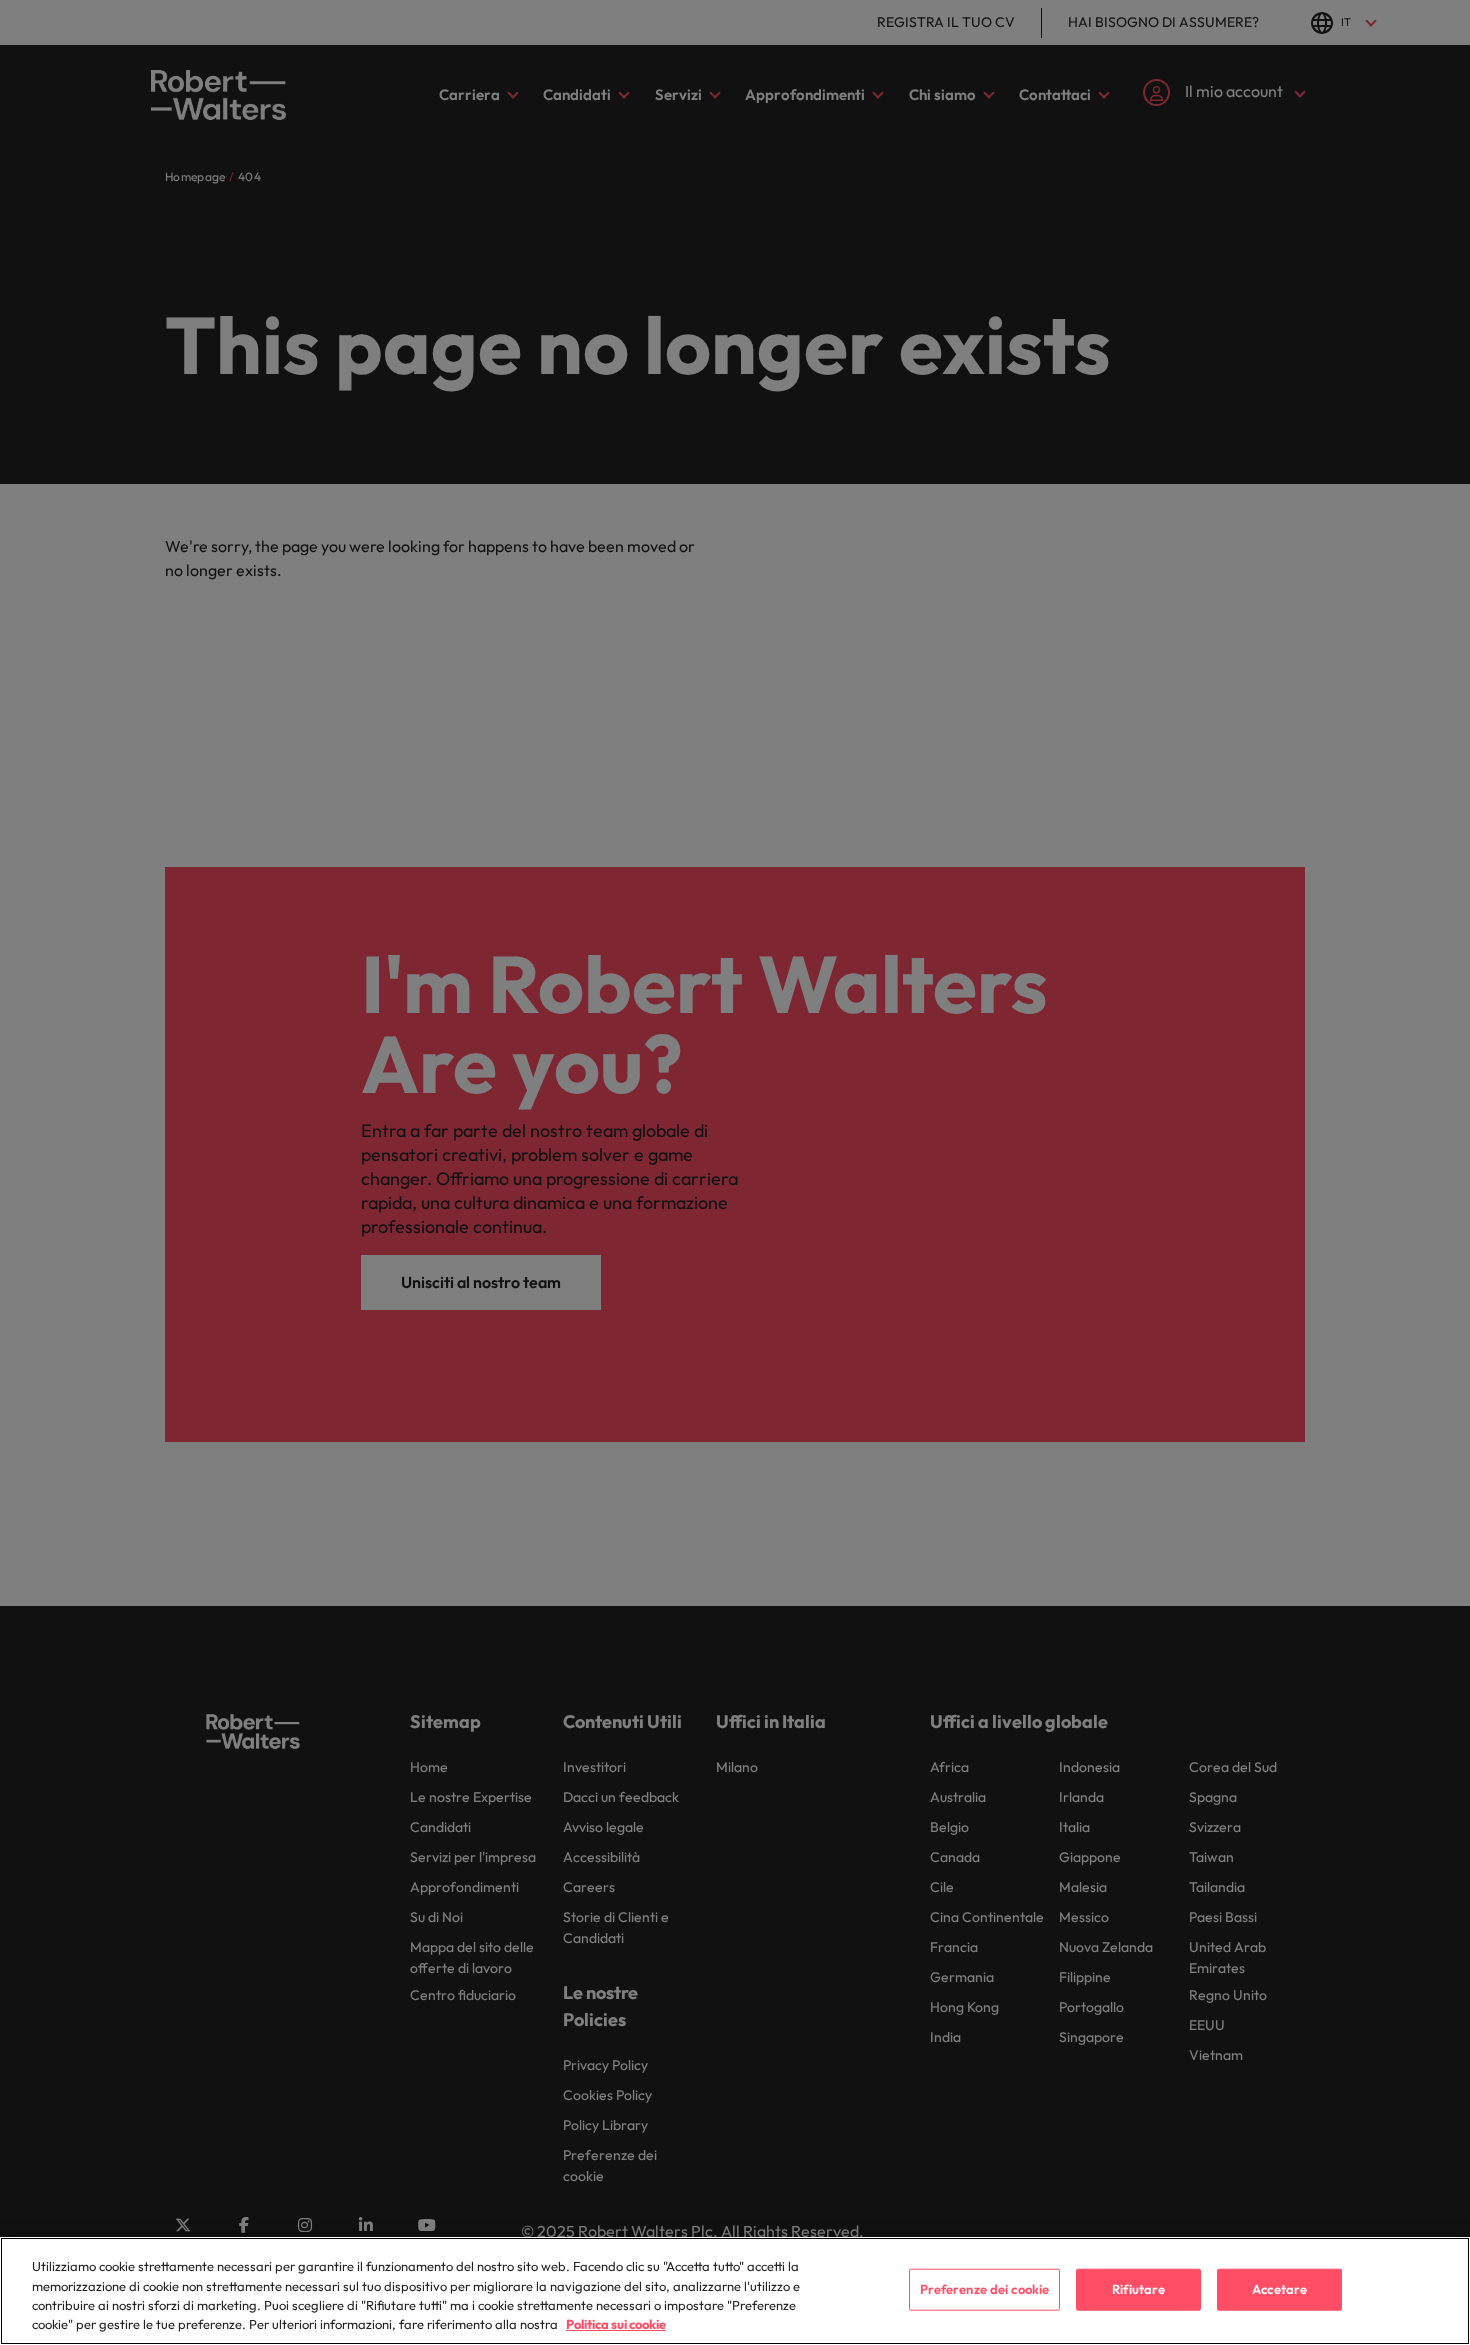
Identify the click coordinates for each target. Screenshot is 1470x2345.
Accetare (1279, 2289)
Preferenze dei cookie (985, 2289)
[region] (735, 2291)
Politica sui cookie (616, 2324)
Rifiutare (1138, 2289)
